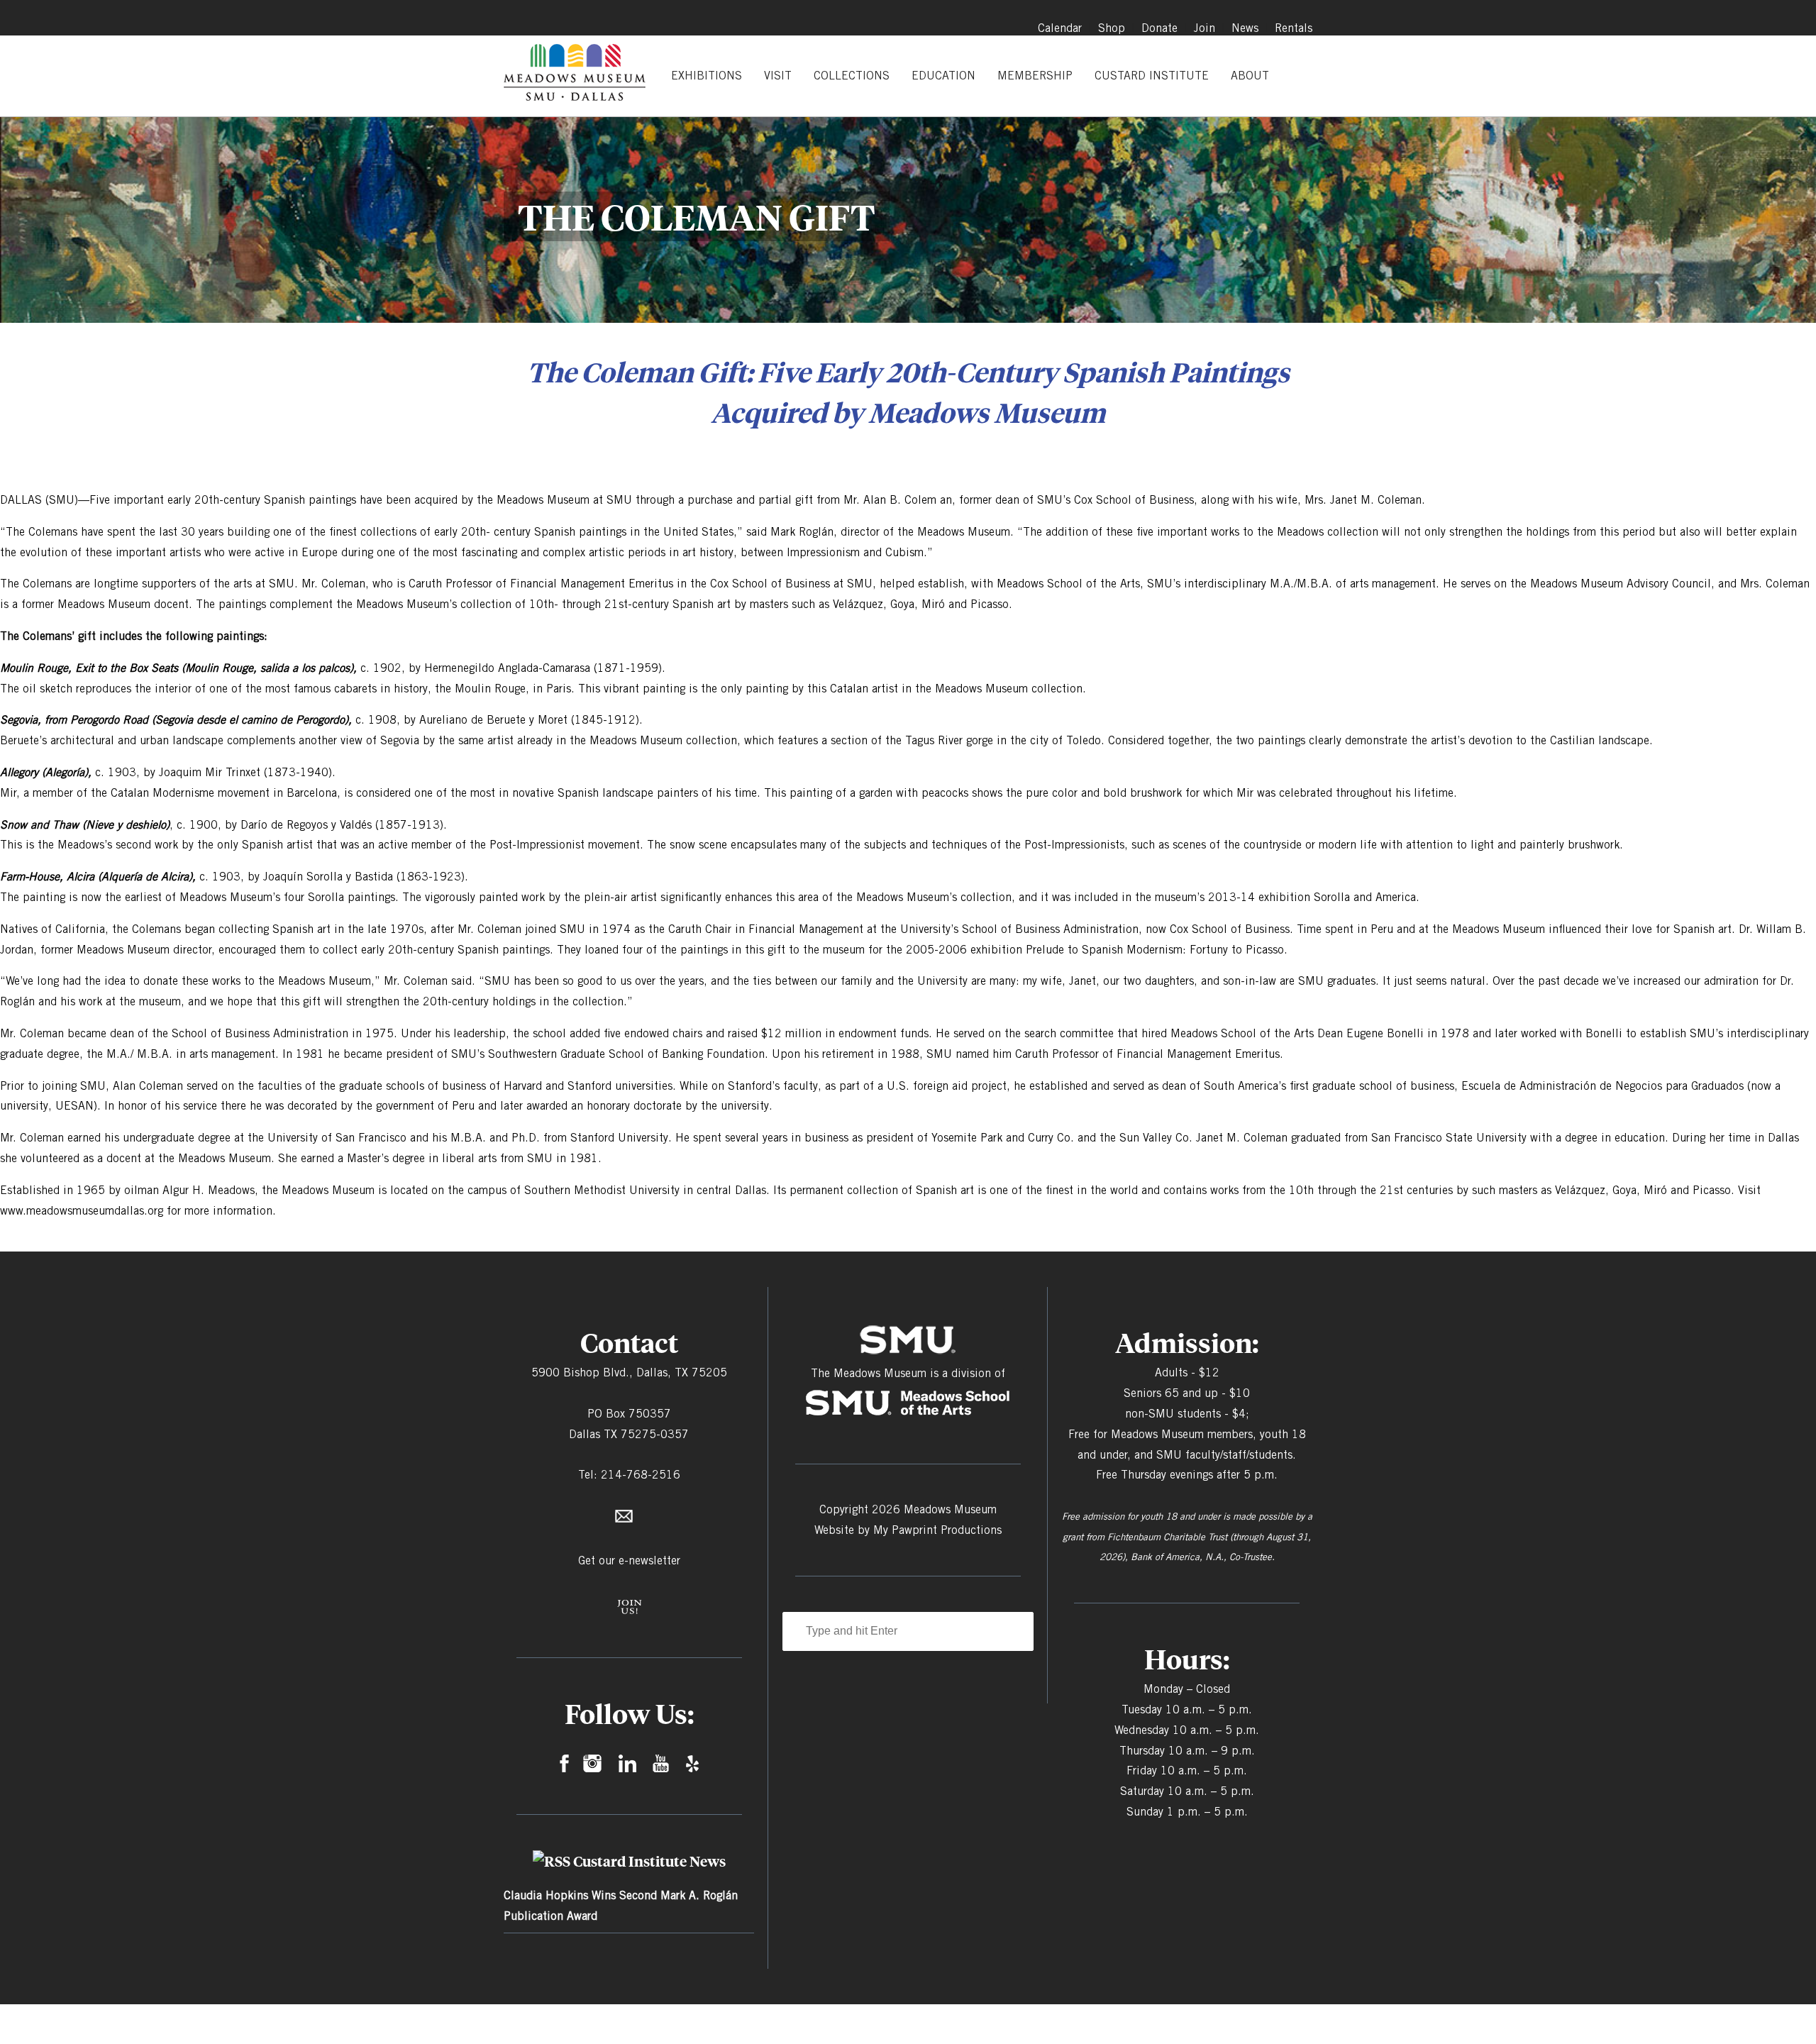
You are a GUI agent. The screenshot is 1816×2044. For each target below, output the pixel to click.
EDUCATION (943, 76)
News (1245, 28)
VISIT (778, 76)
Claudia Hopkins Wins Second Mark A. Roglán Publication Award (621, 1906)
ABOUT (1250, 76)
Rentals (1294, 28)
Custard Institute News (649, 1861)
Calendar (1060, 28)
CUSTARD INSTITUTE (1152, 76)
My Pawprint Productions (937, 1530)
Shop (1112, 28)
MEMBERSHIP (1035, 76)
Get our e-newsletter (629, 1560)
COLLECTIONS (852, 76)
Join (1205, 28)
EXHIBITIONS (707, 76)
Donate (1159, 28)
